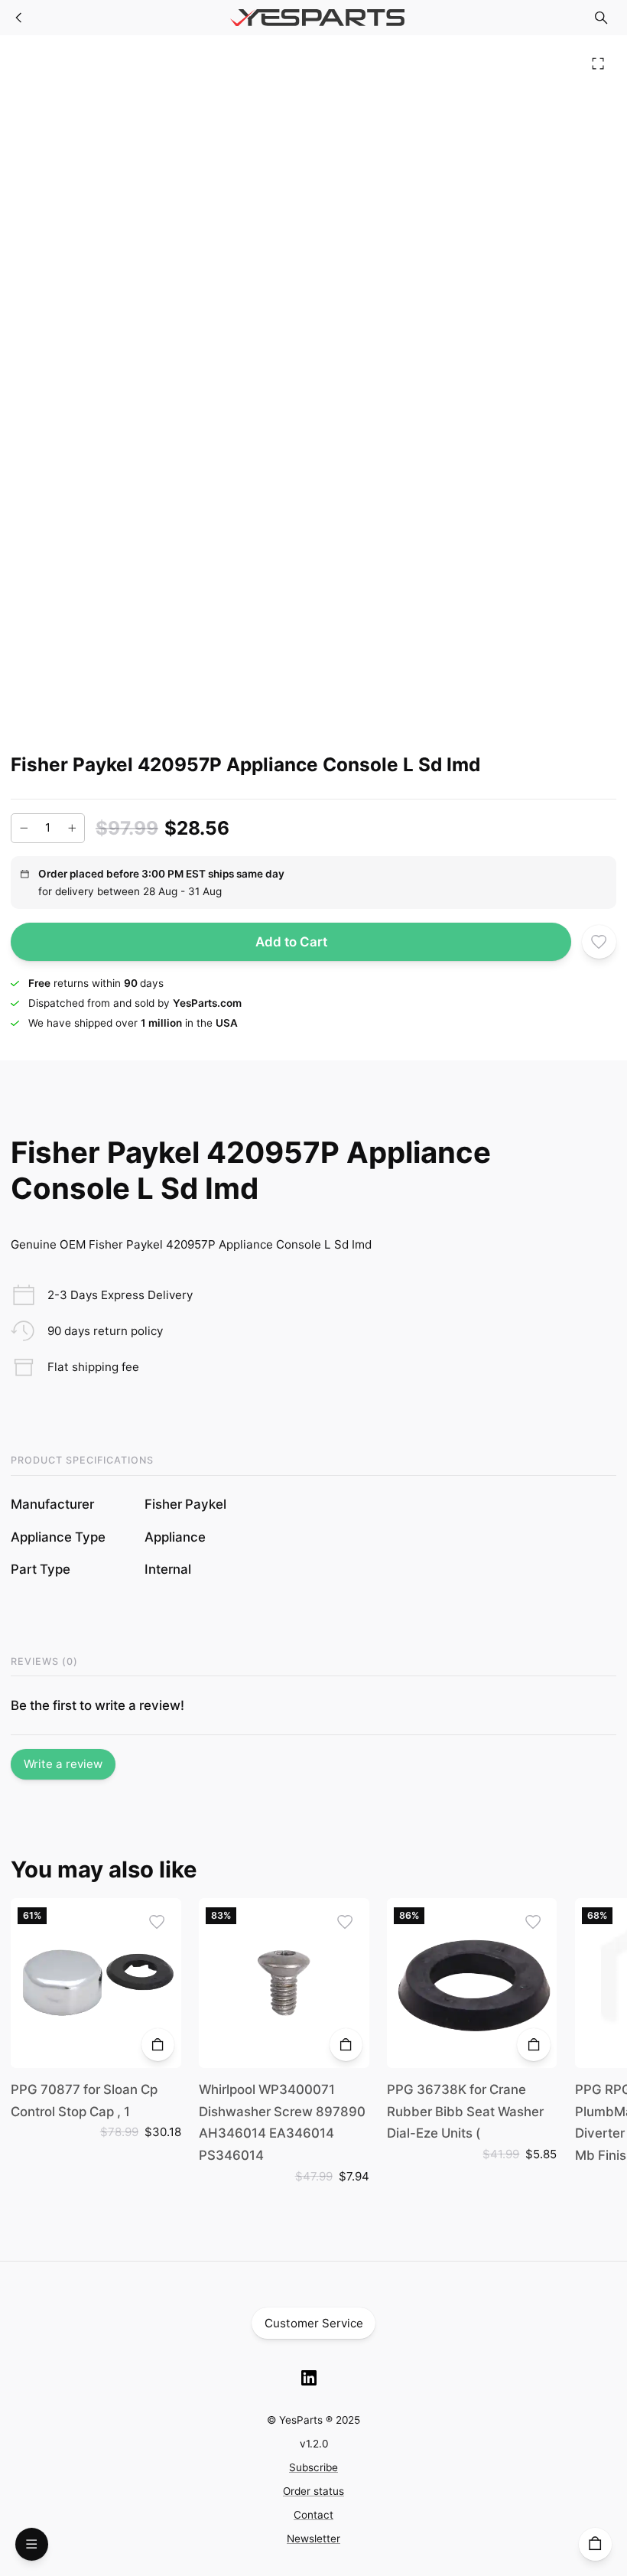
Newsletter (313, 2539)
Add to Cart (291, 942)
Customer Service (314, 2323)
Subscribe (313, 2467)
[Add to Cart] (158, 2045)
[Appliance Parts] (19, 18)
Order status (313, 2491)
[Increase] (72, 828)
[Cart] (595, 2544)
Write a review (63, 1764)
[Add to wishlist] (599, 942)
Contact (313, 2515)
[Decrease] (24, 828)
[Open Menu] (32, 2544)
